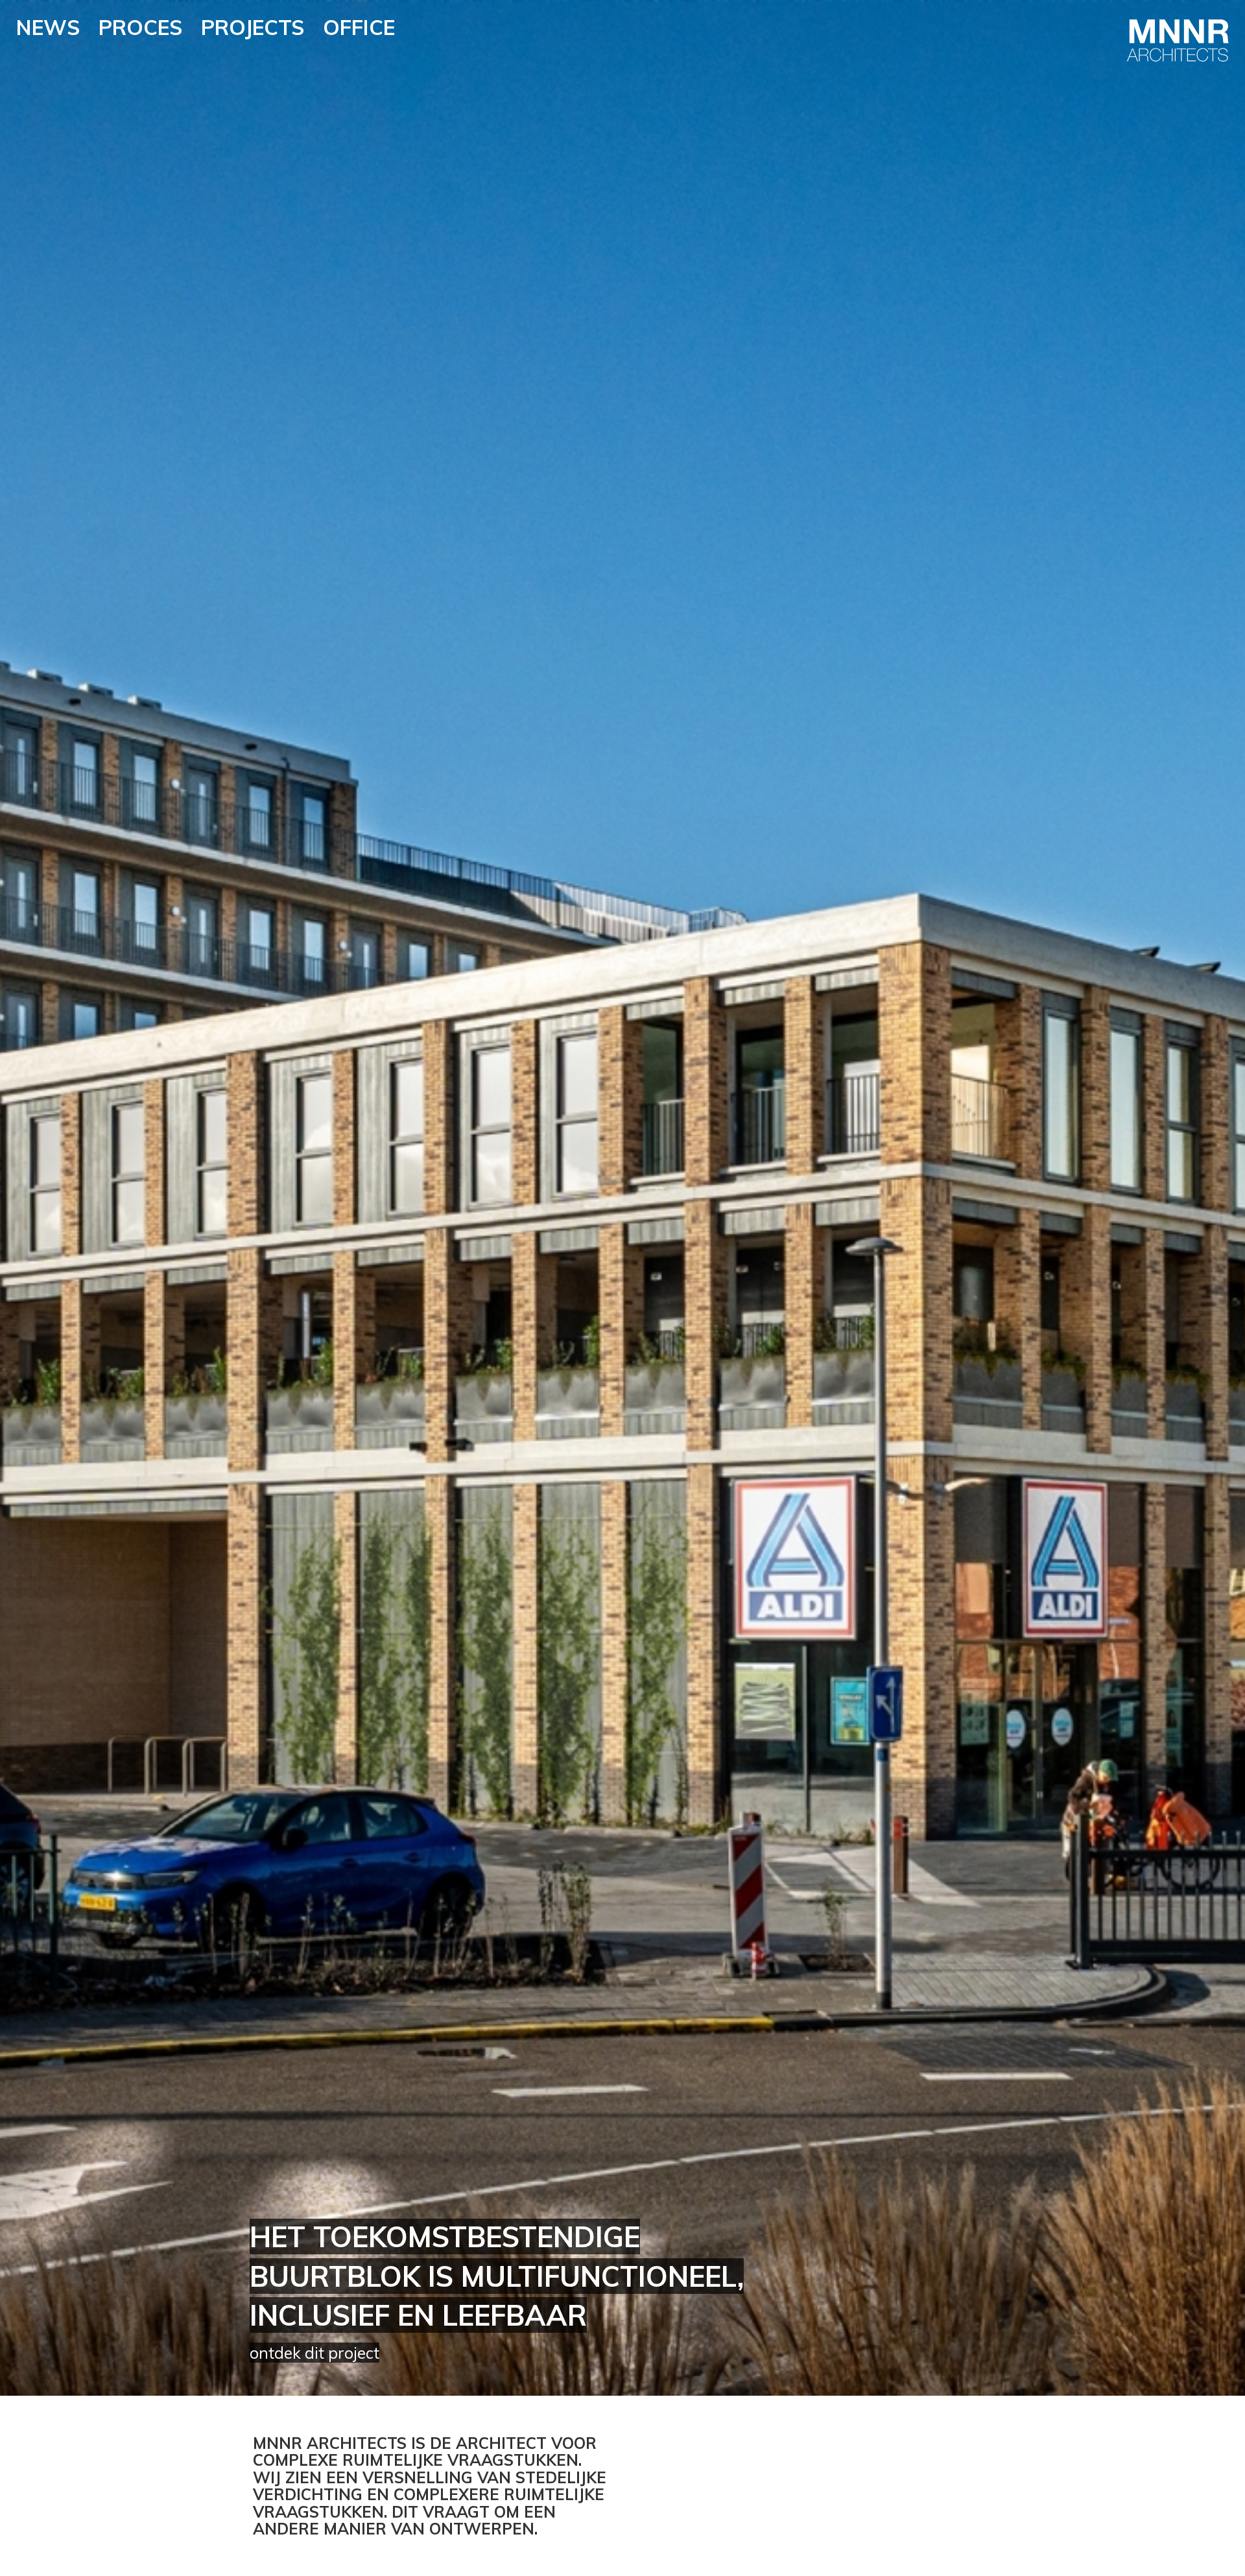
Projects (253, 27)
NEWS (48, 27)
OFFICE (359, 27)
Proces (140, 27)
